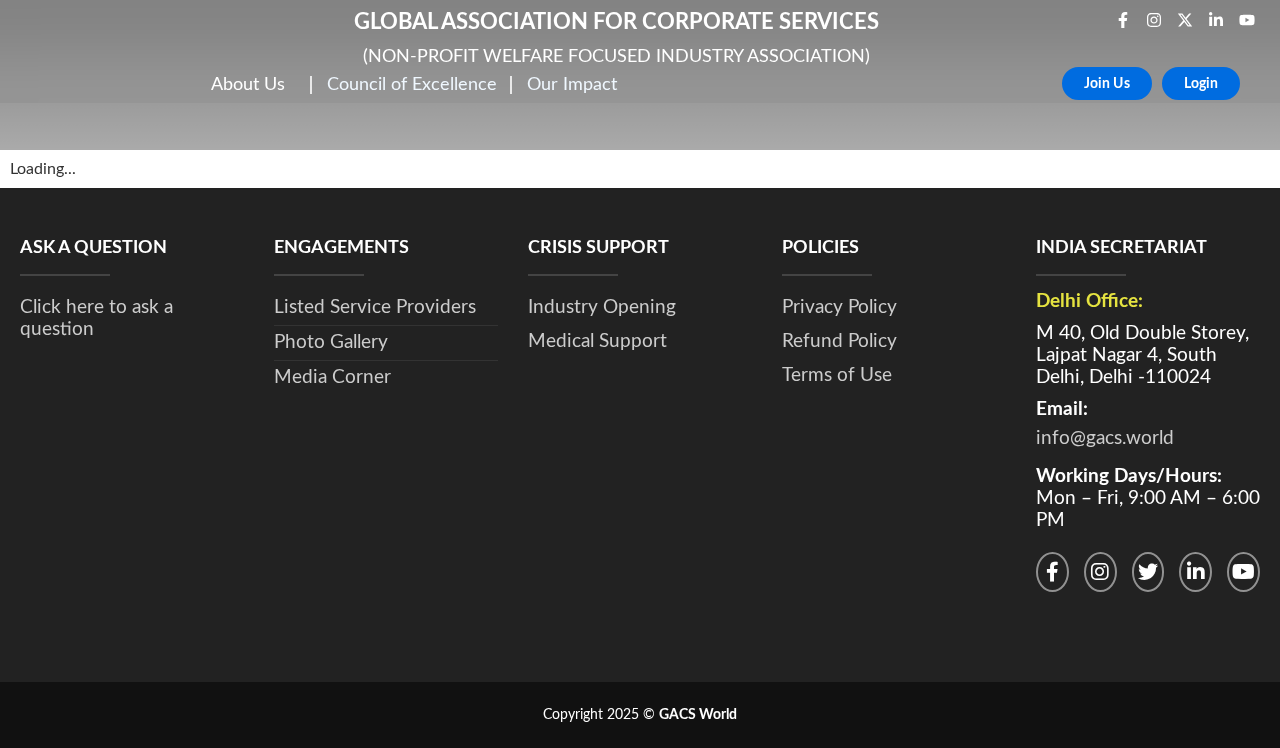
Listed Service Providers (375, 307)
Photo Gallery (331, 342)
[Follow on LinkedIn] (1195, 572)
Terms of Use (837, 375)
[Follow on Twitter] (1148, 572)
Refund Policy (839, 341)
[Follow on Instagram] (1100, 572)
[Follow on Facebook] (1052, 572)
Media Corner (332, 377)
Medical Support (597, 341)
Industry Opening (602, 307)
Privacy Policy (839, 307)
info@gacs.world (1105, 438)
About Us (248, 84)
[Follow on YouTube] (1243, 572)
